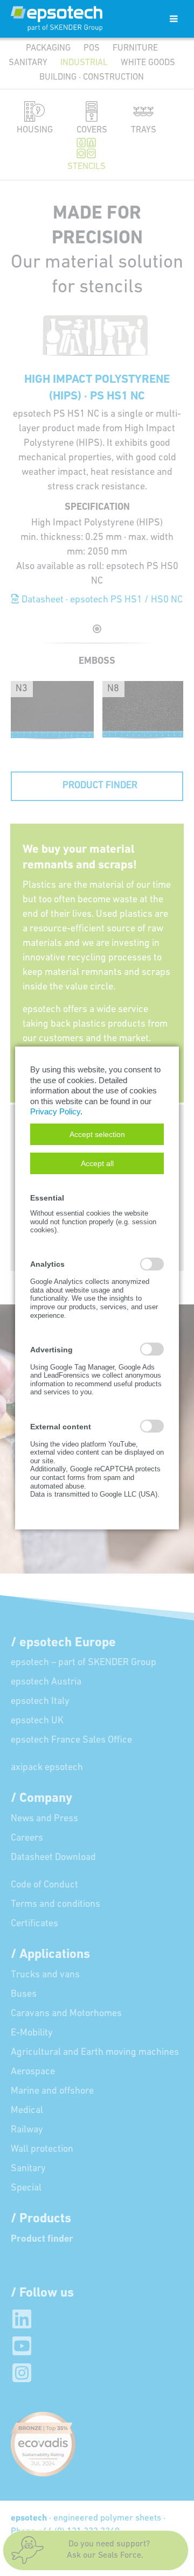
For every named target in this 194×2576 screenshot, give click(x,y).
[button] (97, 1134)
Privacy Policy (55, 1111)
